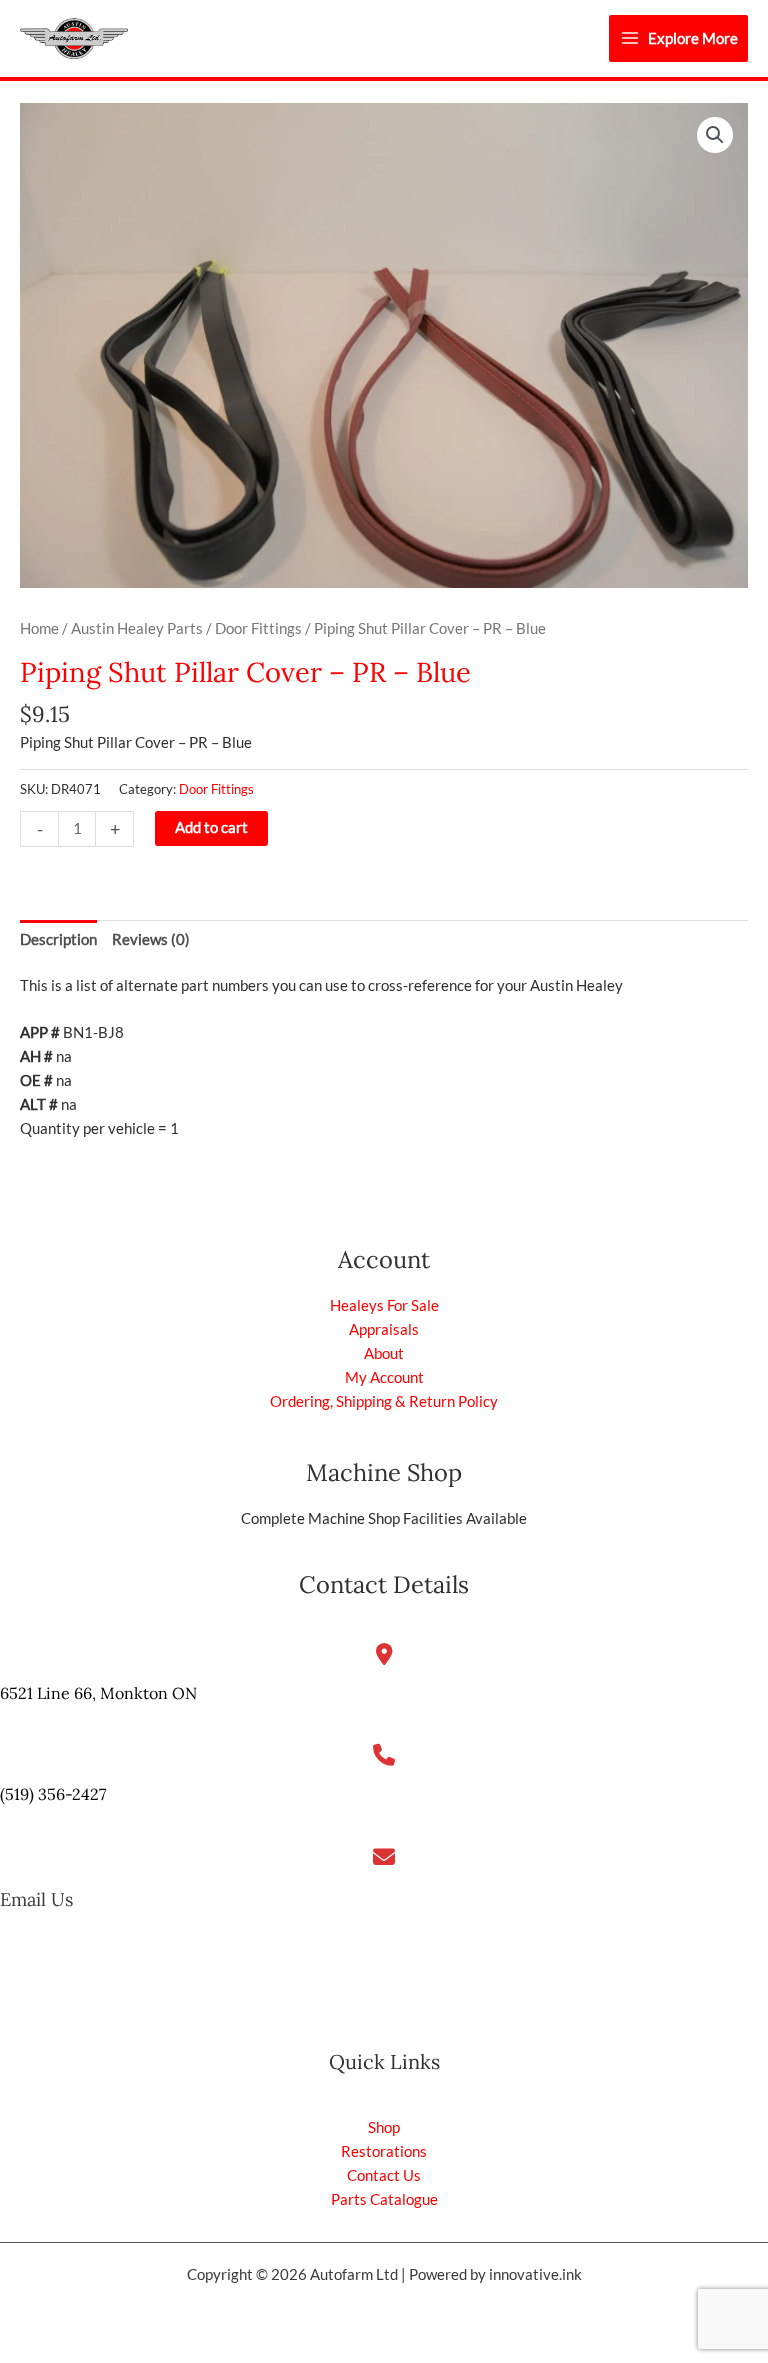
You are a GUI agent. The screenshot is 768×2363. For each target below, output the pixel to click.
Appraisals (384, 1329)
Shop (384, 2127)
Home (39, 628)
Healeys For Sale (384, 1305)
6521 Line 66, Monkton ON (98, 1693)
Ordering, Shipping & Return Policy (384, 1401)
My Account (384, 1377)
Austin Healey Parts (137, 628)
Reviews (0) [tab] (151, 939)
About (384, 1353)
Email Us (36, 1899)
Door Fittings (258, 628)
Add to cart (211, 827)
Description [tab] (58, 939)
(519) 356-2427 (53, 1794)
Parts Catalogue (384, 2199)
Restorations (384, 2151)
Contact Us (384, 2175)
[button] (715, 135)
